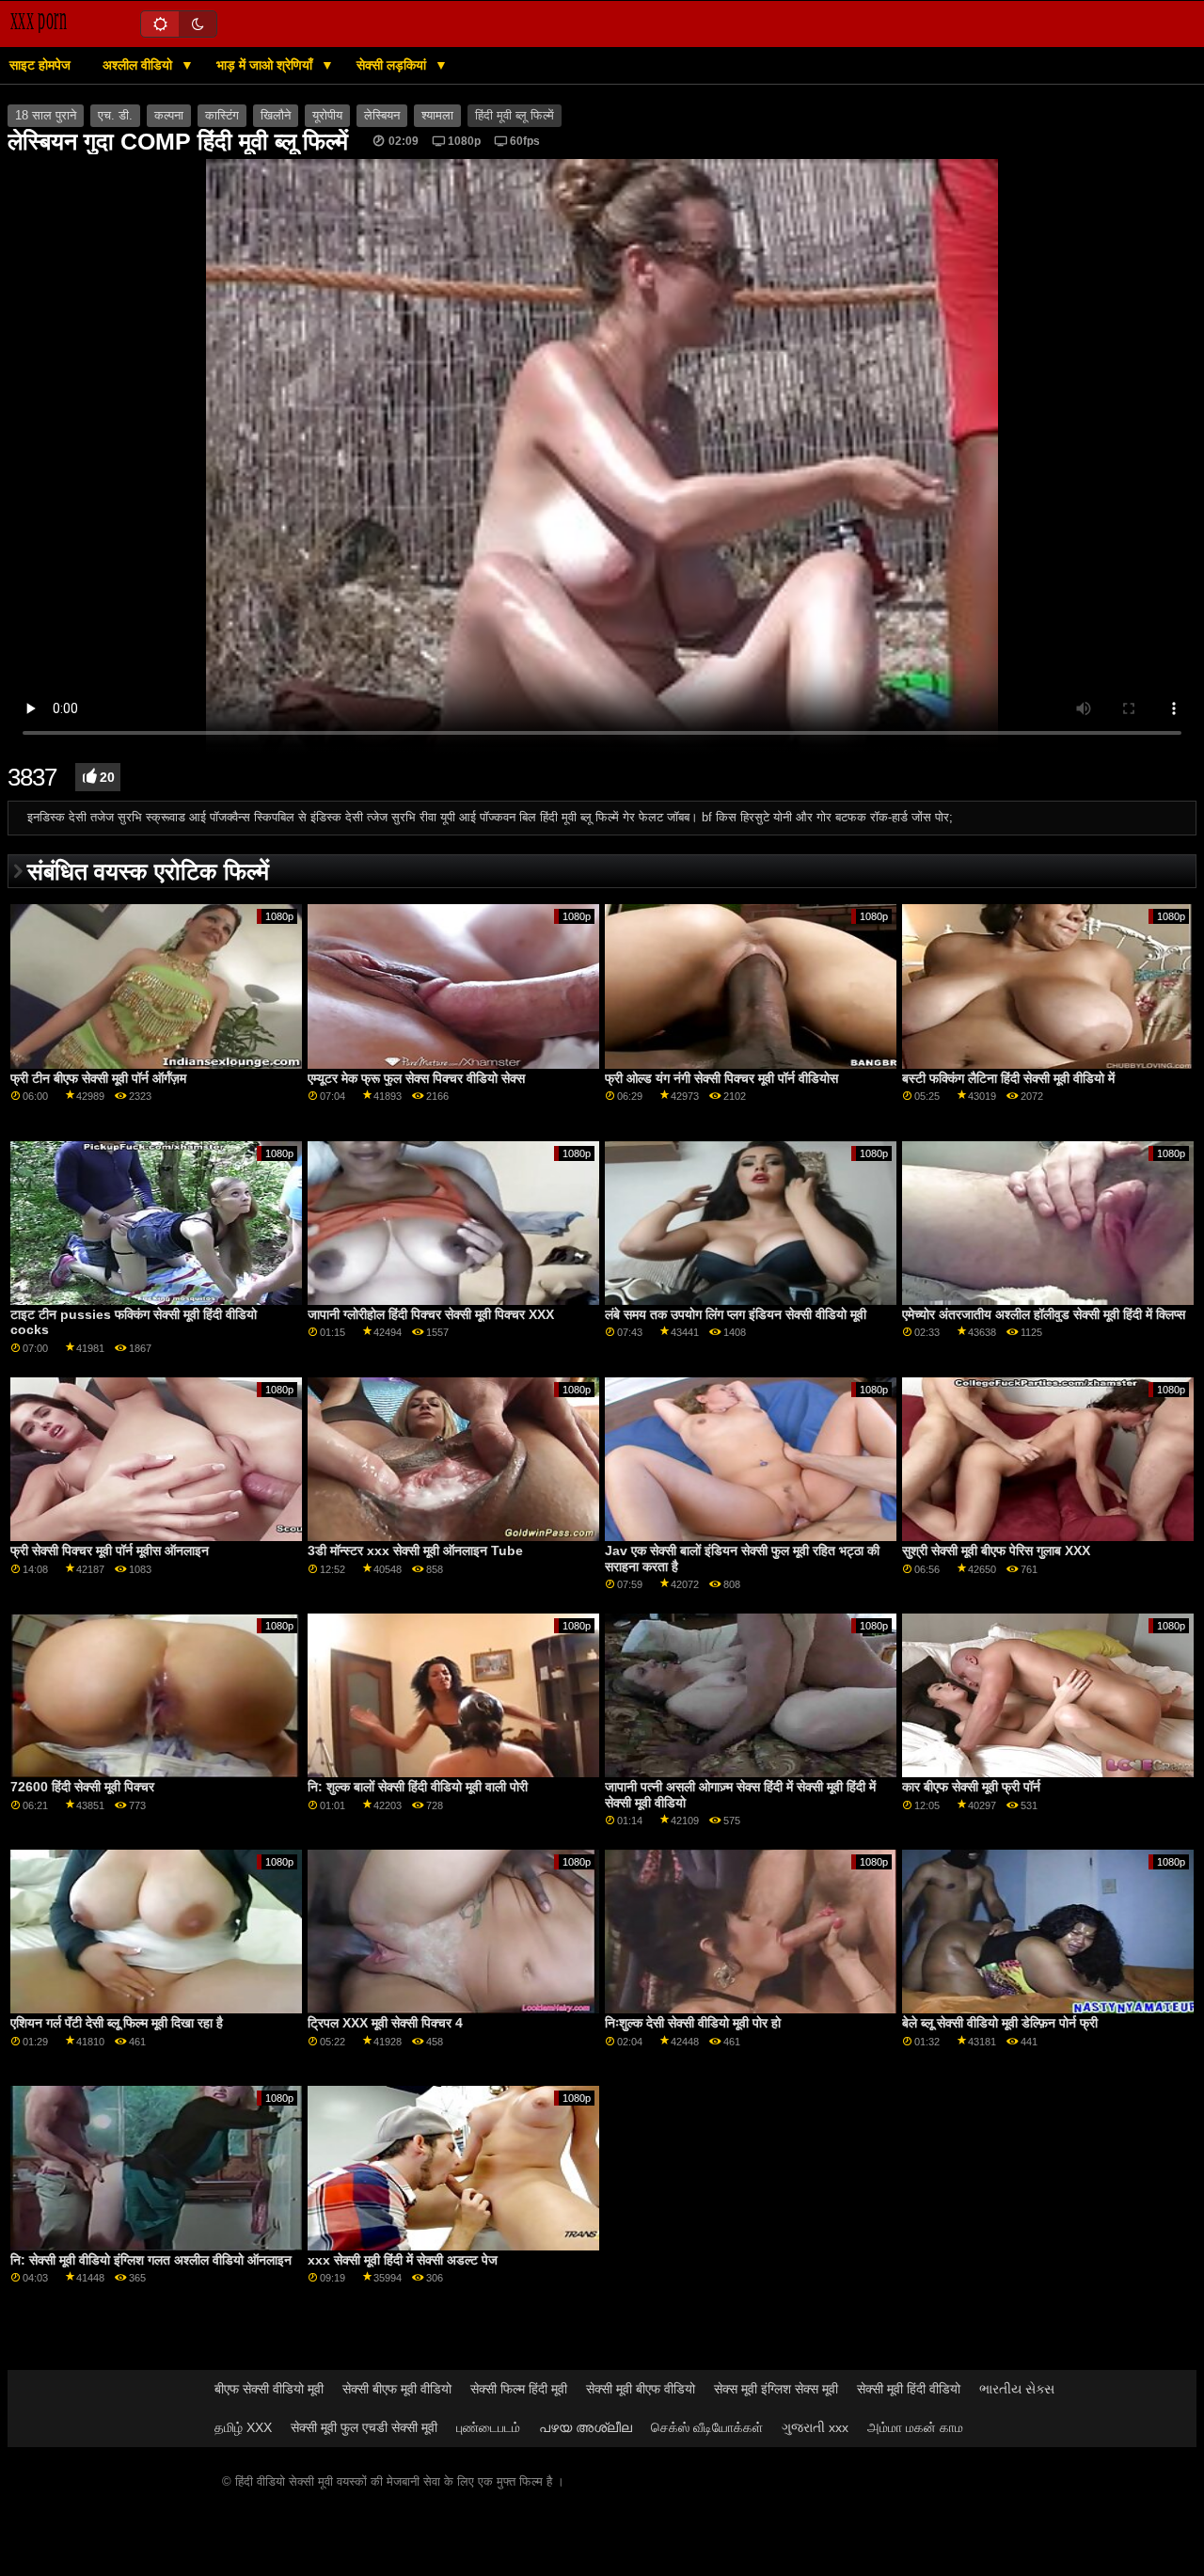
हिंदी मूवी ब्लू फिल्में (515, 116)
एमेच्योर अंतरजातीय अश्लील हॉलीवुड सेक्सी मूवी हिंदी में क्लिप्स (1044, 1314)
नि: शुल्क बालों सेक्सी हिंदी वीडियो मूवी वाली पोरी (418, 1787)
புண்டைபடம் (488, 2427)
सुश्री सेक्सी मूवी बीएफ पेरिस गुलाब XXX (996, 1550)
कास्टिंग (222, 116)
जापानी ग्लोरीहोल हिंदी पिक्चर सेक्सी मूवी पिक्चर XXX (431, 1314)
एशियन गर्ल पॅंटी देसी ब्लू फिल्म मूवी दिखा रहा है (117, 2023)
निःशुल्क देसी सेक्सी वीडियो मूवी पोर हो (693, 2023)
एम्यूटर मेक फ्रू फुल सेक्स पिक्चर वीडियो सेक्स (416, 1078)
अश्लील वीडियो (139, 65)
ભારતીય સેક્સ (1017, 2389)
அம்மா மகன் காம (915, 2427)
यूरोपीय (327, 116)
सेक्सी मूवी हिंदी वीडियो (909, 2389)
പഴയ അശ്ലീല (586, 2427)
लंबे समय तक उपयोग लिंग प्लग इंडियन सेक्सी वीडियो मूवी (736, 1314)
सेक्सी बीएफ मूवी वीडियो (397, 2389)
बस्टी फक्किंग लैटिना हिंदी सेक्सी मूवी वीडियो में (1008, 1078)
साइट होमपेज (40, 65)
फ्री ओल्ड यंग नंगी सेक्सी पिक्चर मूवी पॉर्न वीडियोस (721, 1078)
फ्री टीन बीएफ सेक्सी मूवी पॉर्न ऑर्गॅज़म (98, 1078)
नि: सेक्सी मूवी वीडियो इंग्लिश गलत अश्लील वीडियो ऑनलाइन (151, 2260)
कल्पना (169, 116)
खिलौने (276, 116)
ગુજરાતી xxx (815, 2427)
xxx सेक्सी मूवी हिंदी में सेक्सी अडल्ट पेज (403, 2260)
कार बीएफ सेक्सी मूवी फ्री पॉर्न (971, 1787)
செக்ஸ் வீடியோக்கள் (707, 2427)
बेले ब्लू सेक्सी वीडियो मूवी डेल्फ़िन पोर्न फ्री (1000, 2023)
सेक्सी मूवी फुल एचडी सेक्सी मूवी (364, 2427)
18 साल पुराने (46, 116)
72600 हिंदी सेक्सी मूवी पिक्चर (82, 1787)
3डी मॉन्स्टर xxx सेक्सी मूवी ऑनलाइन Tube (415, 1550)
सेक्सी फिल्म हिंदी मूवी (519, 2389)
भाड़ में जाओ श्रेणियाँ (266, 65)
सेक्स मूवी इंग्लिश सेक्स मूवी (776, 2389)
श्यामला (437, 116)
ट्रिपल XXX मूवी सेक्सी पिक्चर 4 (385, 2023)
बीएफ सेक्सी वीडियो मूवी (269, 2389)
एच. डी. (115, 116)
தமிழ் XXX (243, 2427)
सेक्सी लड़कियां (393, 65)
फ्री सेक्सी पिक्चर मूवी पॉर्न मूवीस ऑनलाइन (110, 1550)
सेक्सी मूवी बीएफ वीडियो (641, 2389)
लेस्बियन (382, 116)
